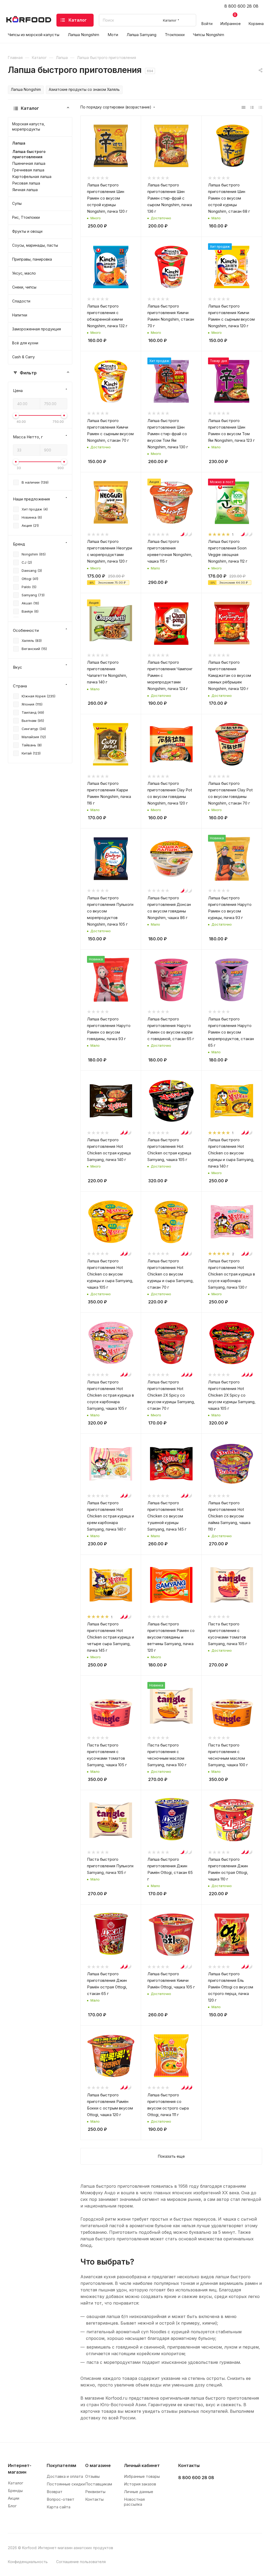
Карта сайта (59, 2507)
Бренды (15, 2491)
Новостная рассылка (134, 2502)
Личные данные (139, 2492)
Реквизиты (95, 2492)
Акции (14, 2498)
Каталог (16, 2483)
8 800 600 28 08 (241, 6)
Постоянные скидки (66, 2484)
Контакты (94, 2499)
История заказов (140, 2484)
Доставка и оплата (65, 2476)
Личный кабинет (142, 2465)
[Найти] (190, 20)
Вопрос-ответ (61, 2499)
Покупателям (61, 2465)
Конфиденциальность (28, 2562)
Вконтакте (184, 2491)
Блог (12, 2506)
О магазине (98, 2465)
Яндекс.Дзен (223, 2491)
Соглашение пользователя (81, 2562)
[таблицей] (260, 107)
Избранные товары (142, 2476)
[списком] (252, 107)
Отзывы (92, 2476)
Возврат (55, 2492)
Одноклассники (210, 2491)
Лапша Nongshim (26, 90)
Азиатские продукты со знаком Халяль (84, 90)
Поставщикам (99, 2484)
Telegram (197, 2491)
